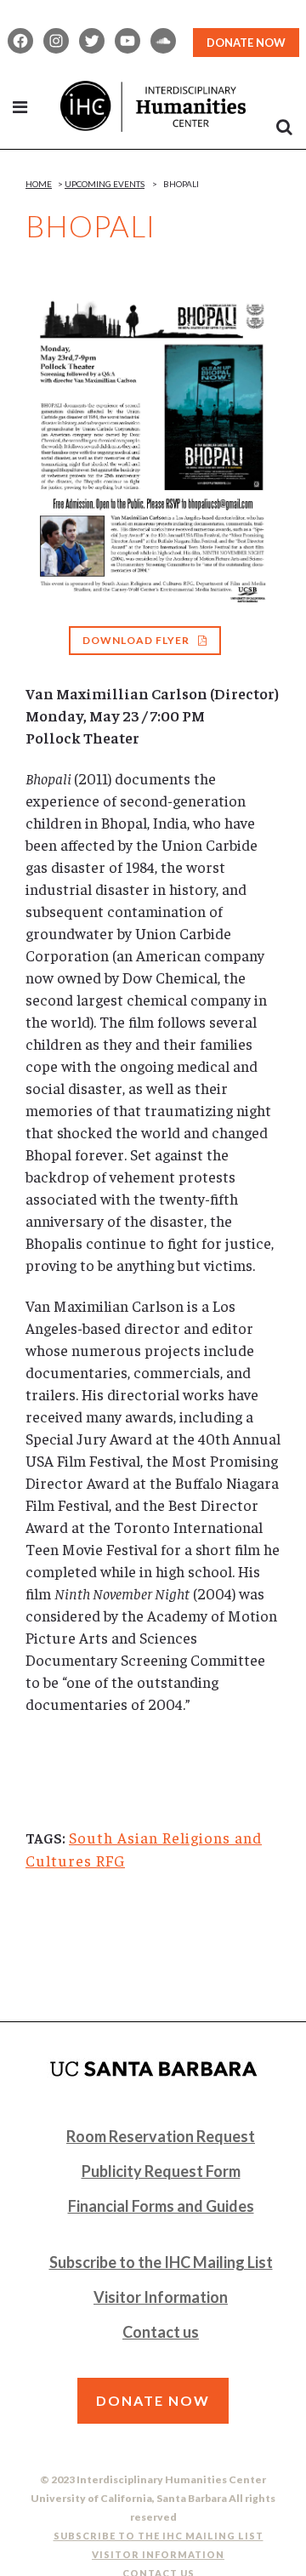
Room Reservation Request (161, 2136)
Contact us (161, 2332)
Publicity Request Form (161, 2171)
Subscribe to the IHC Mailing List (161, 2262)
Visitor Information (161, 2297)
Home (39, 184)
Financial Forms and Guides (161, 2206)
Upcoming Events (105, 184)
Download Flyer (136, 640)
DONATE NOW (246, 43)
